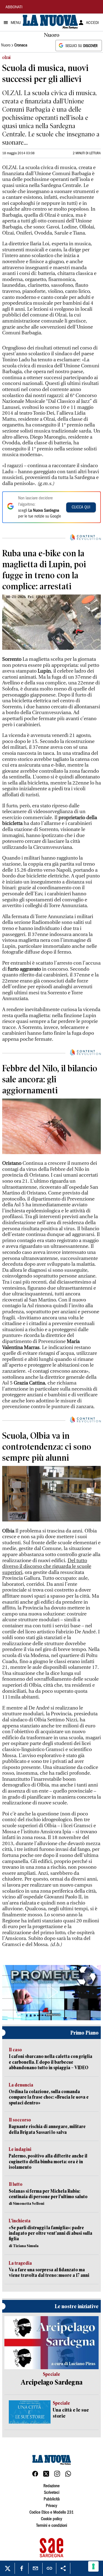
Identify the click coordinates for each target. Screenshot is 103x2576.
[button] (52, 1992)
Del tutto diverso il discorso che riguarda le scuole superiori (47, 1567)
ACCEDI (92, 23)
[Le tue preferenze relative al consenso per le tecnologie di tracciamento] (93, 2566)
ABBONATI (14, 7)
